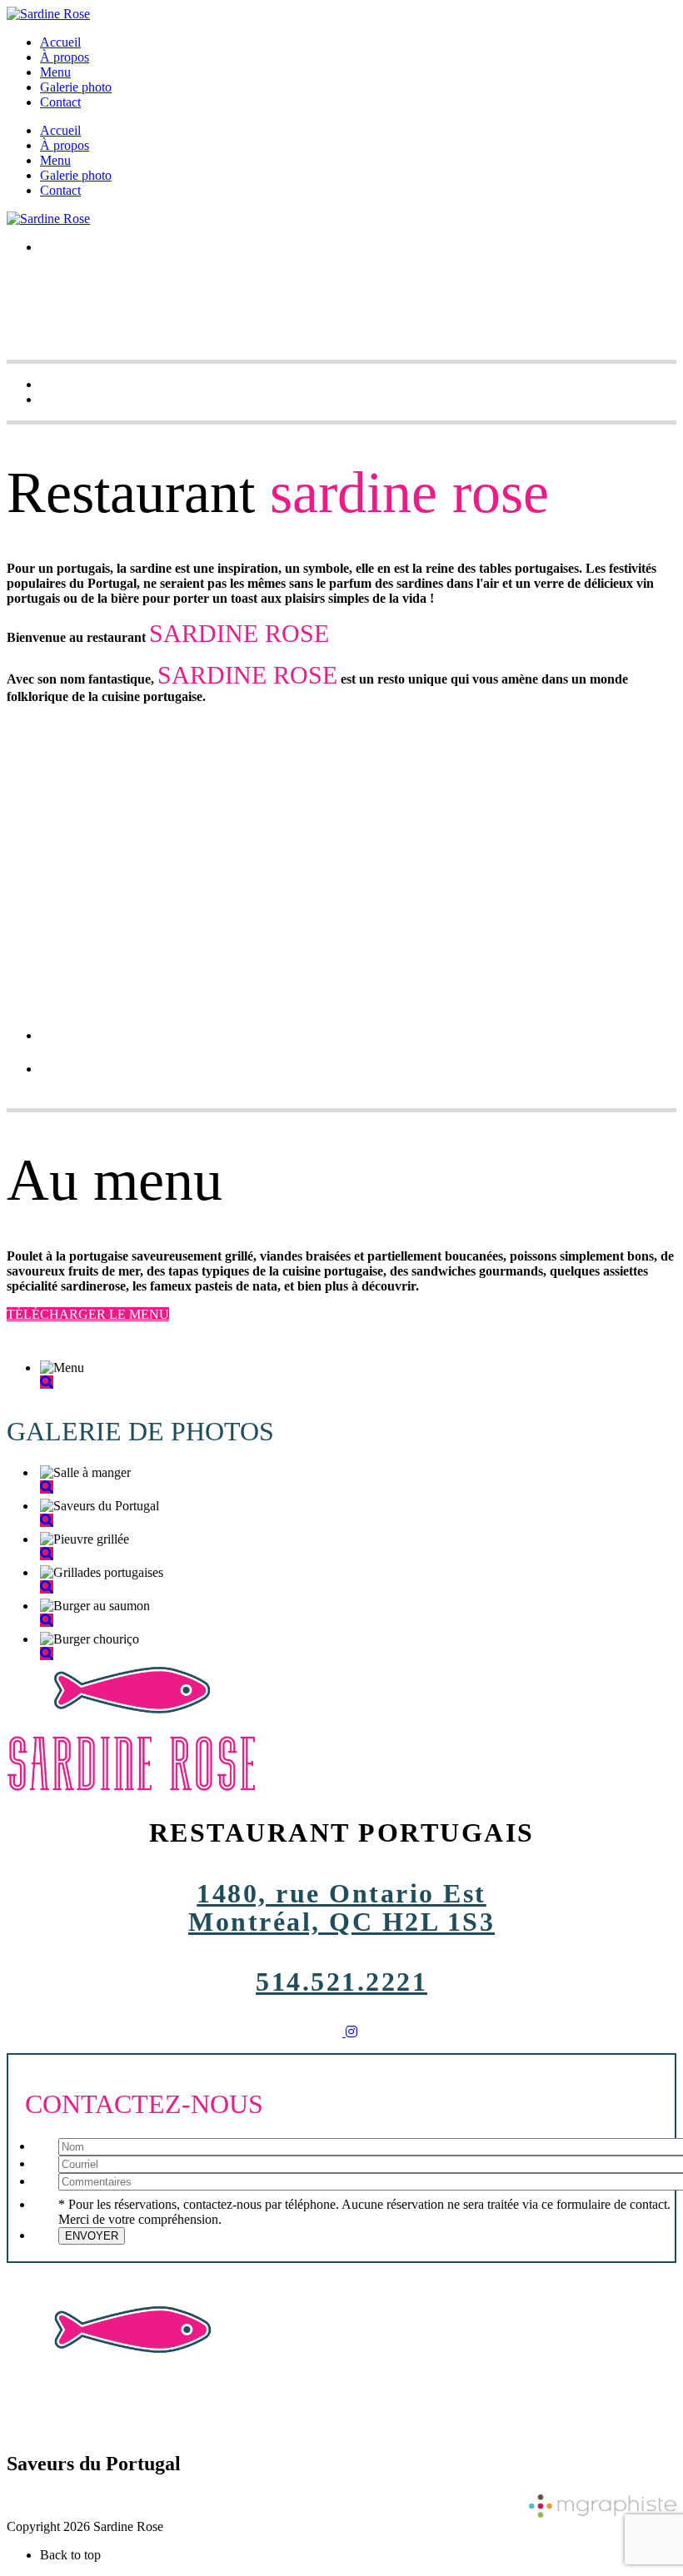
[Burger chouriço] (47, 1654)
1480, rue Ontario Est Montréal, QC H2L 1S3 (341, 1907)
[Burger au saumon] (47, 1621)
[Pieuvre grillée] (47, 1554)
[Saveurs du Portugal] (47, 1521)
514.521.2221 (341, 1982)
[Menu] (47, 1382)
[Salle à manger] (47, 1487)
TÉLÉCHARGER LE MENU (88, 1314)
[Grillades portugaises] (47, 1587)
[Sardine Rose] (48, 14)
